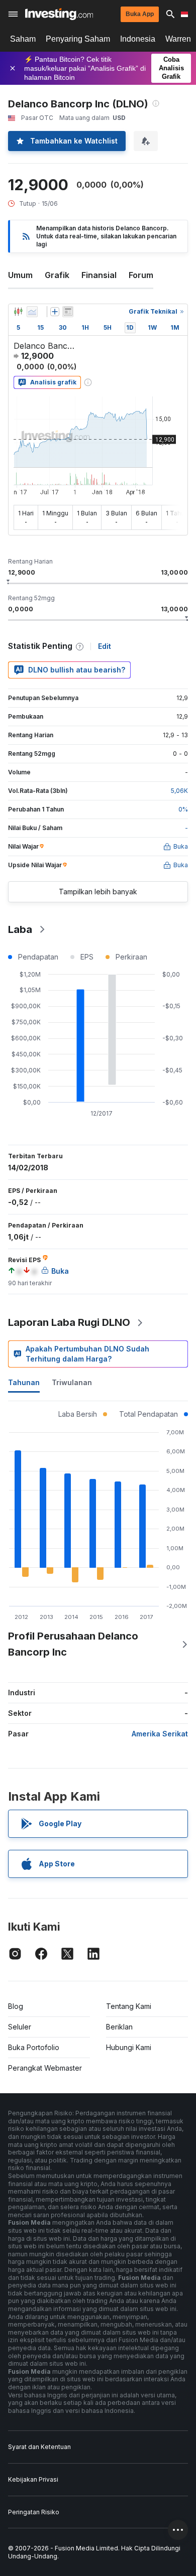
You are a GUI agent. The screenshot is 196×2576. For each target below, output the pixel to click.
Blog (16, 2006)
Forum (141, 275)
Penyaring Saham (78, 39)
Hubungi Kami (129, 2047)
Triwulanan (72, 1382)
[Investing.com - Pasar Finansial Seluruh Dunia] (59, 14)
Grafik (57, 275)
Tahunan (24, 1382)
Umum (20, 275)
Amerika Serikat (160, 1734)
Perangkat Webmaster (45, 2068)
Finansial (99, 275)
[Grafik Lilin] (18, 312)
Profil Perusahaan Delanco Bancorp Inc (73, 1644)
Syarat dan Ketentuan (39, 2447)
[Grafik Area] (32, 312)
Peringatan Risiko (34, 2512)
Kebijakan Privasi (33, 2479)
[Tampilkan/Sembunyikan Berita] (68, 312)
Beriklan (119, 2027)
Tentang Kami (129, 2006)
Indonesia (138, 39)
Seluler (20, 2027)
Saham (23, 39)
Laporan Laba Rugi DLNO (69, 1322)
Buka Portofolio (34, 2047)
